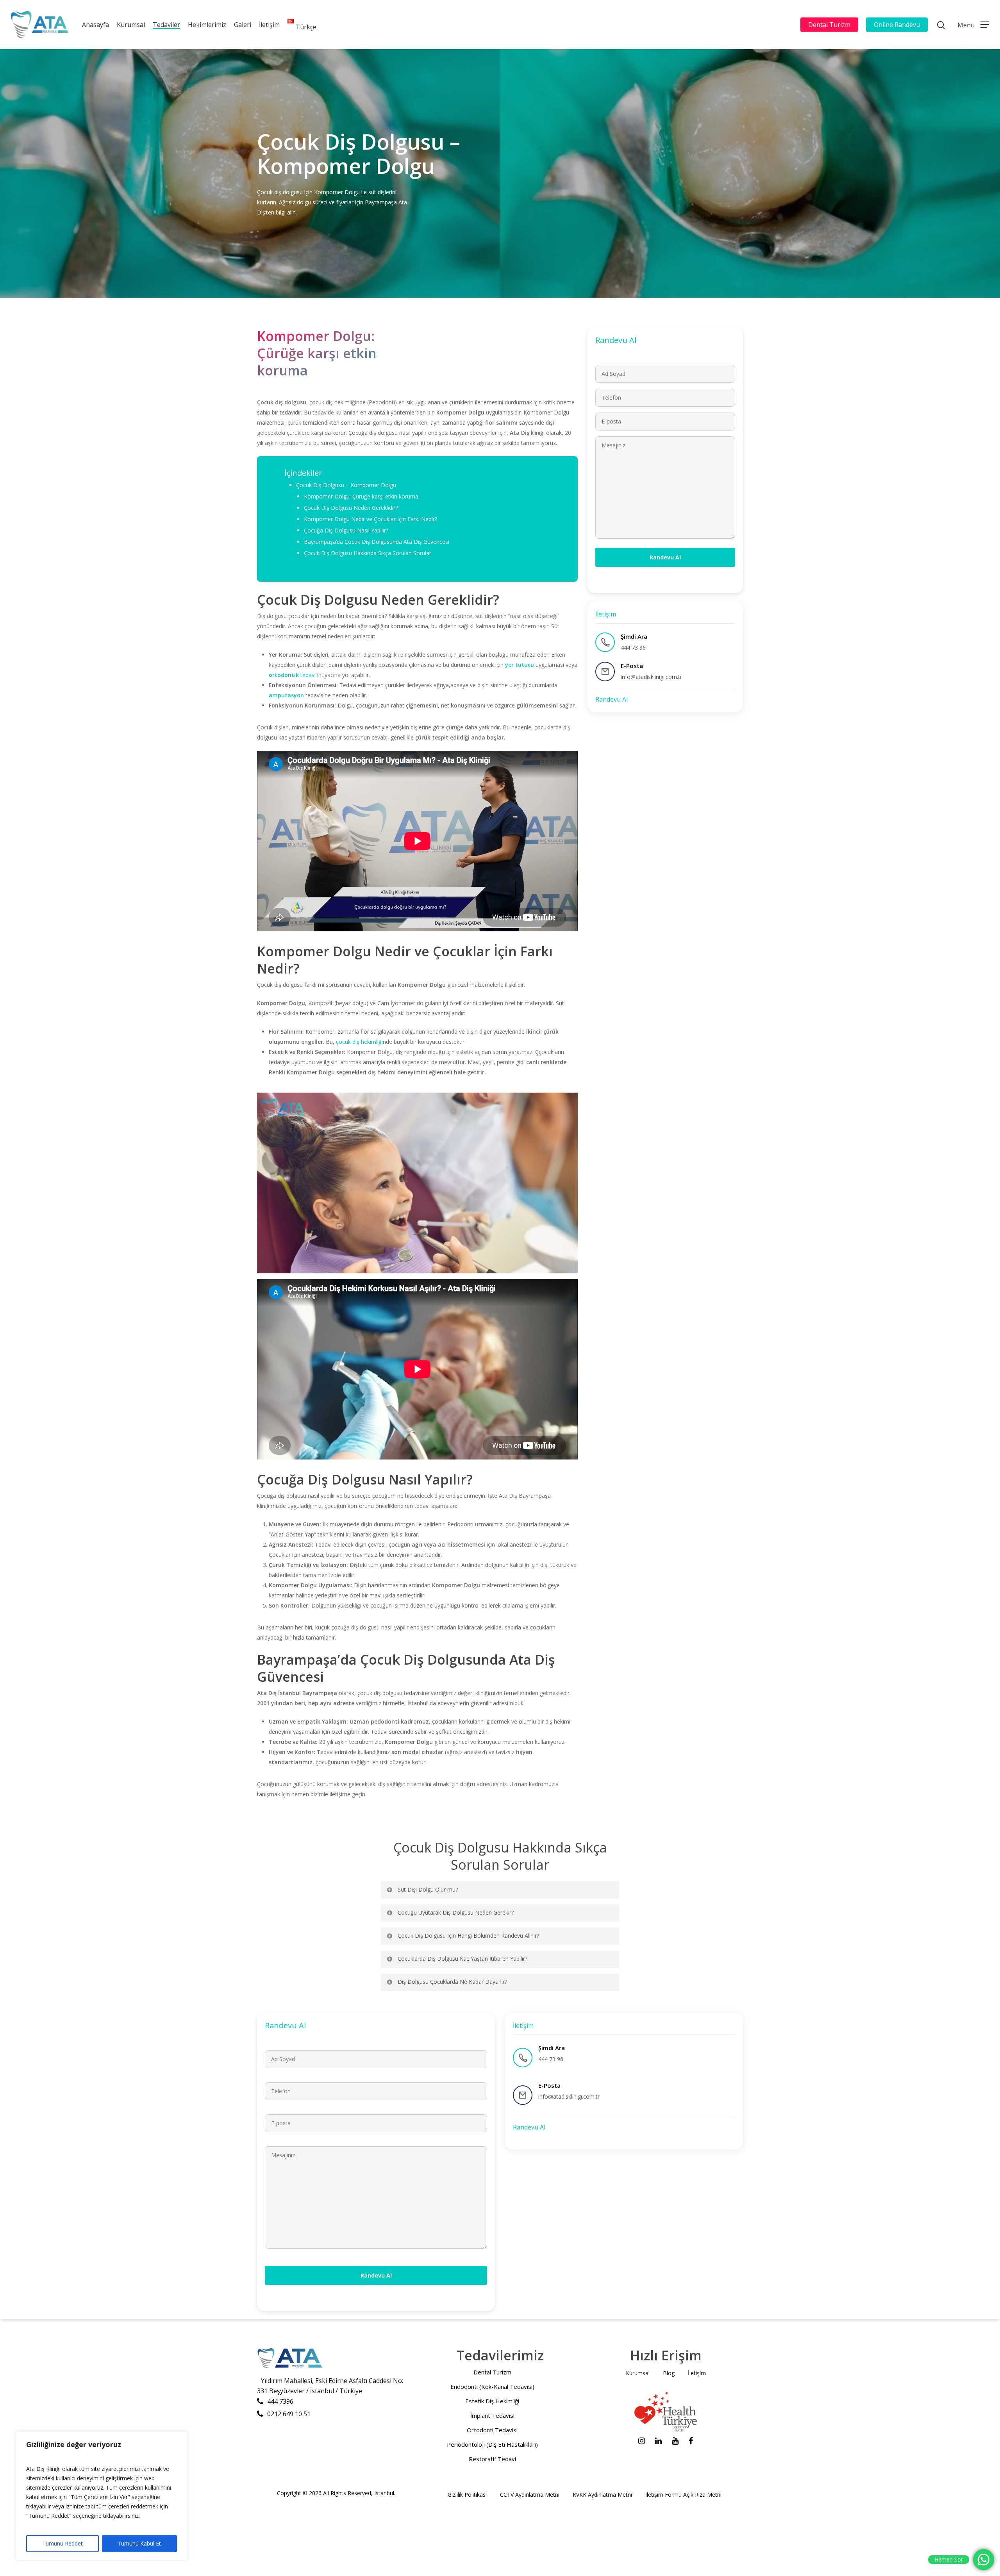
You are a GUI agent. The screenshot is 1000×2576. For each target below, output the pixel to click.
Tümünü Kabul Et (139, 2543)
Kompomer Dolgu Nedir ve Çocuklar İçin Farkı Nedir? (371, 519)
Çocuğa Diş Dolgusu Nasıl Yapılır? (347, 530)
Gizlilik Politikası (467, 2495)
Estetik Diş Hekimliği (492, 2401)
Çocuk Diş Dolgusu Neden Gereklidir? (351, 508)
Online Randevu (897, 25)
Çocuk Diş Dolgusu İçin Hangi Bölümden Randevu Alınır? (468, 1936)
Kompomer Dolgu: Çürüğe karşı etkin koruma (361, 496)
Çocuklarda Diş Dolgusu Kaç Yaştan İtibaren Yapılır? (462, 1959)
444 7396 (280, 2401)
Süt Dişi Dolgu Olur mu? (428, 1889)
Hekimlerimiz (207, 25)
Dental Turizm (829, 25)
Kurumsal (131, 25)
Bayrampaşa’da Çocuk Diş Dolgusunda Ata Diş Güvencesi (377, 542)
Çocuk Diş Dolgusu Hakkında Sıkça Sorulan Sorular (368, 553)
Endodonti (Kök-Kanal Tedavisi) (492, 2387)
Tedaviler (166, 25)
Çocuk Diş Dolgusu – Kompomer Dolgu (346, 485)
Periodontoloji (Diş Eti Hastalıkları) (492, 2444)
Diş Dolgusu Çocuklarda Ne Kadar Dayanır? (452, 1982)
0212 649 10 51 (289, 2414)
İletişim (269, 25)
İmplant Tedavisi (492, 2415)
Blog (669, 2373)
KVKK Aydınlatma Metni (602, 2495)
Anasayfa (96, 25)
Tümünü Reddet (62, 2543)
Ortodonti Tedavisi (492, 2430)
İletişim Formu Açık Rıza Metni (683, 2495)
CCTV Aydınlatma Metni (530, 2495)
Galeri (243, 25)
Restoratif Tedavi (492, 2459)
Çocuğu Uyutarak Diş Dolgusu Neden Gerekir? (456, 1912)
